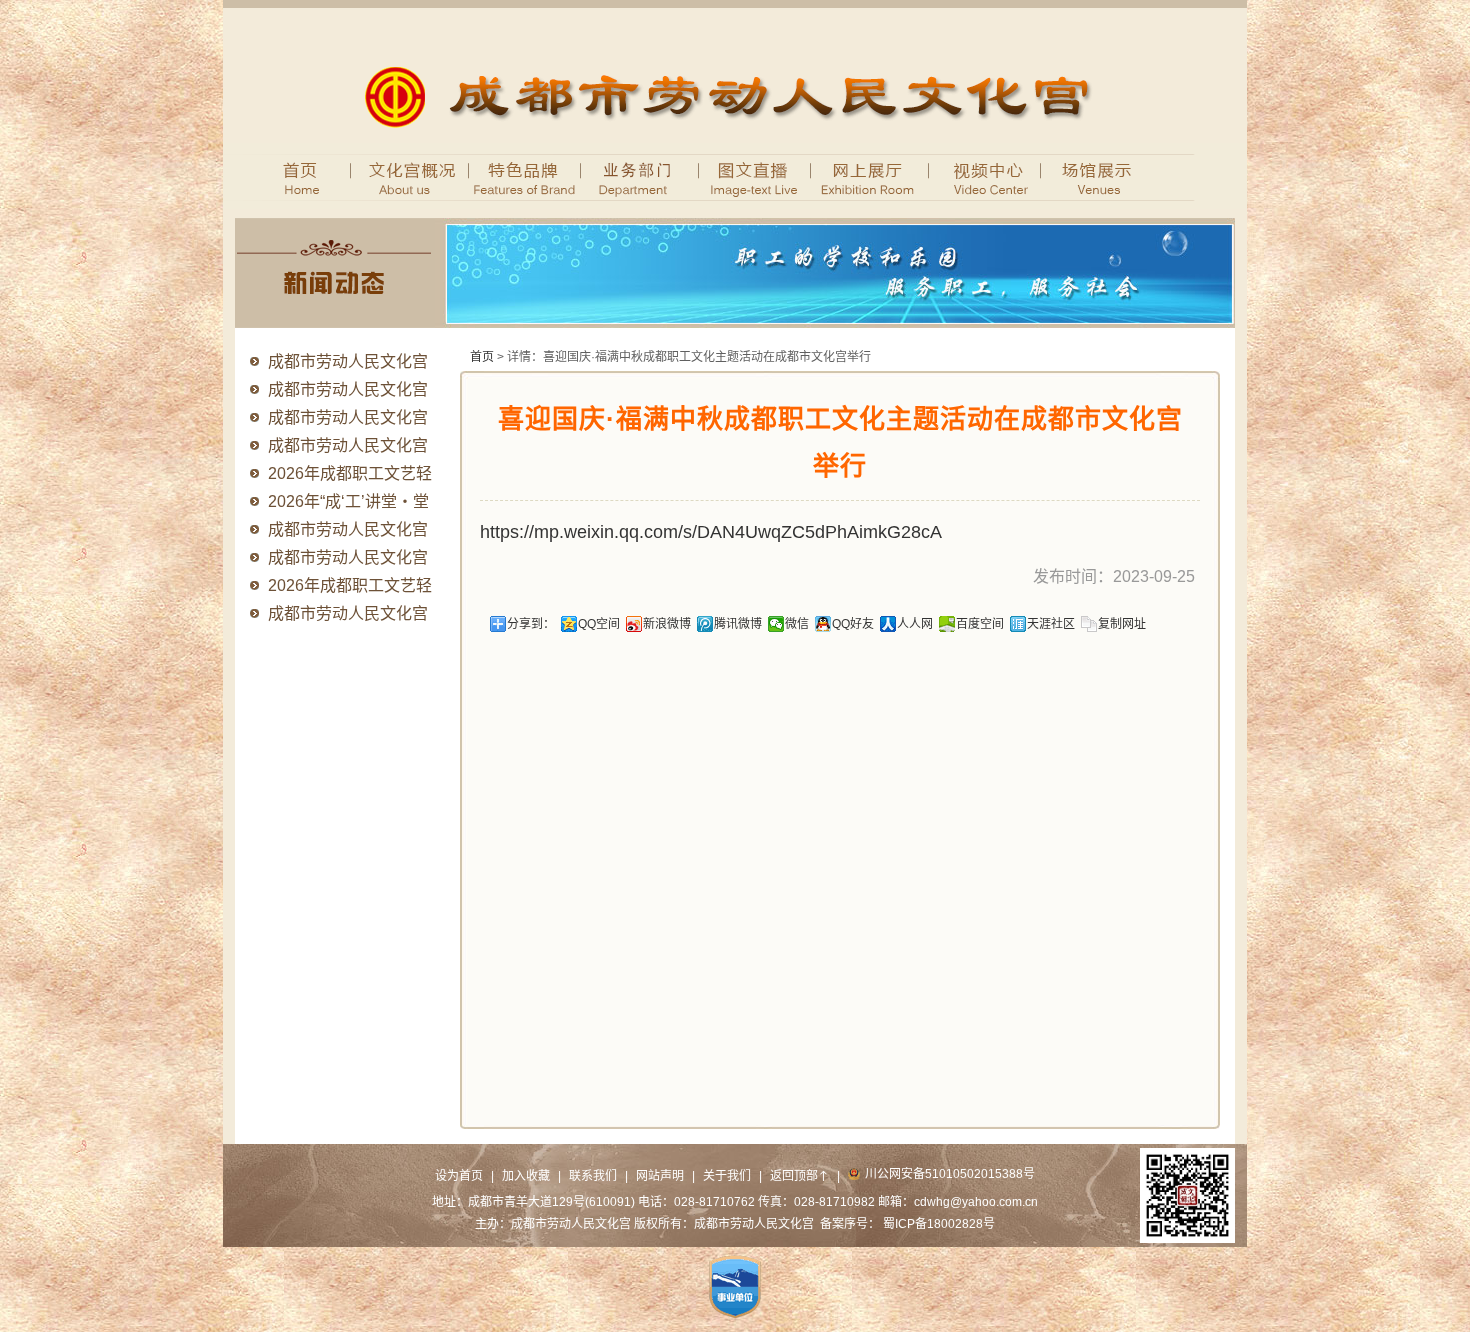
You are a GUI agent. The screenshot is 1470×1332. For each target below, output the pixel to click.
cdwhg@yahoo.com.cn (976, 1202)
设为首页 (459, 1176)
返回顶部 (799, 1176)
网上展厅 (870, 176)
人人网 (915, 624)
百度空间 (980, 624)
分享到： (531, 624)
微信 (797, 624)
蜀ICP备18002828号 (939, 1224)
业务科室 (640, 176)
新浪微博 (667, 624)
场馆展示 (1100, 176)
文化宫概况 (400, 176)
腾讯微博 (738, 624)
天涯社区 (1051, 624)
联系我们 (593, 1176)
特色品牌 (525, 176)
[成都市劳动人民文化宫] (735, 139)
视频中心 (985, 176)
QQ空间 (599, 624)
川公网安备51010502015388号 (950, 1174)
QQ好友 (853, 624)
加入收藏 (526, 1176)
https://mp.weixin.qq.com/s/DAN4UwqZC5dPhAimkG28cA (711, 532)
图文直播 (755, 176)
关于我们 (727, 1176)
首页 (293, 176)
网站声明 (660, 1176)
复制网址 (1122, 624)
